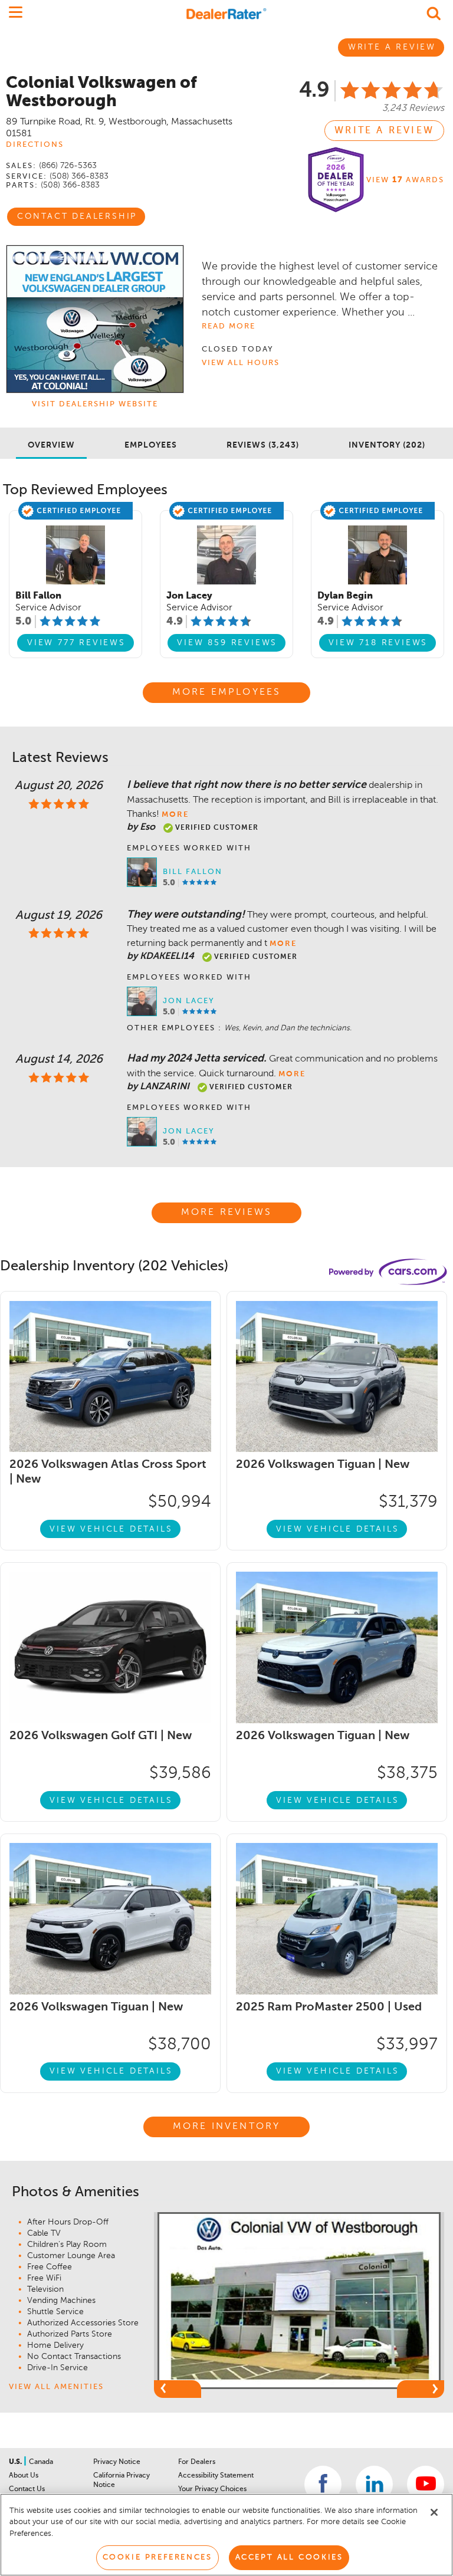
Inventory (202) (387, 445)
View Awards (405, 180)
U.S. (16, 2462)
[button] (178, 2389)
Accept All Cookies (289, 2557)
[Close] (434, 2512)
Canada (41, 2462)
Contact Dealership (77, 216)
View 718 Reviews (378, 643)
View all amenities (56, 2387)
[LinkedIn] (374, 2484)
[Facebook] (323, 2484)
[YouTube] (426, 2484)
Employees (151, 445)
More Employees (227, 692)
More (175, 815)
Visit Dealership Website (95, 404)
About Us (24, 2476)
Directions (35, 145)
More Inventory (227, 2127)
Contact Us (27, 2489)
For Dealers (197, 2462)
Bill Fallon (193, 872)
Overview (51, 445)
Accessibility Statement (216, 2476)
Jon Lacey (189, 1001)
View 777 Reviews (76, 643)
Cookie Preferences (157, 2557)
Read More (229, 326)
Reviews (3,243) (263, 445)
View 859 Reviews (227, 643)
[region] (226, 2535)
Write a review (384, 131)
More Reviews (226, 1213)
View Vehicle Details (111, 1529)
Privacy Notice (117, 2462)
